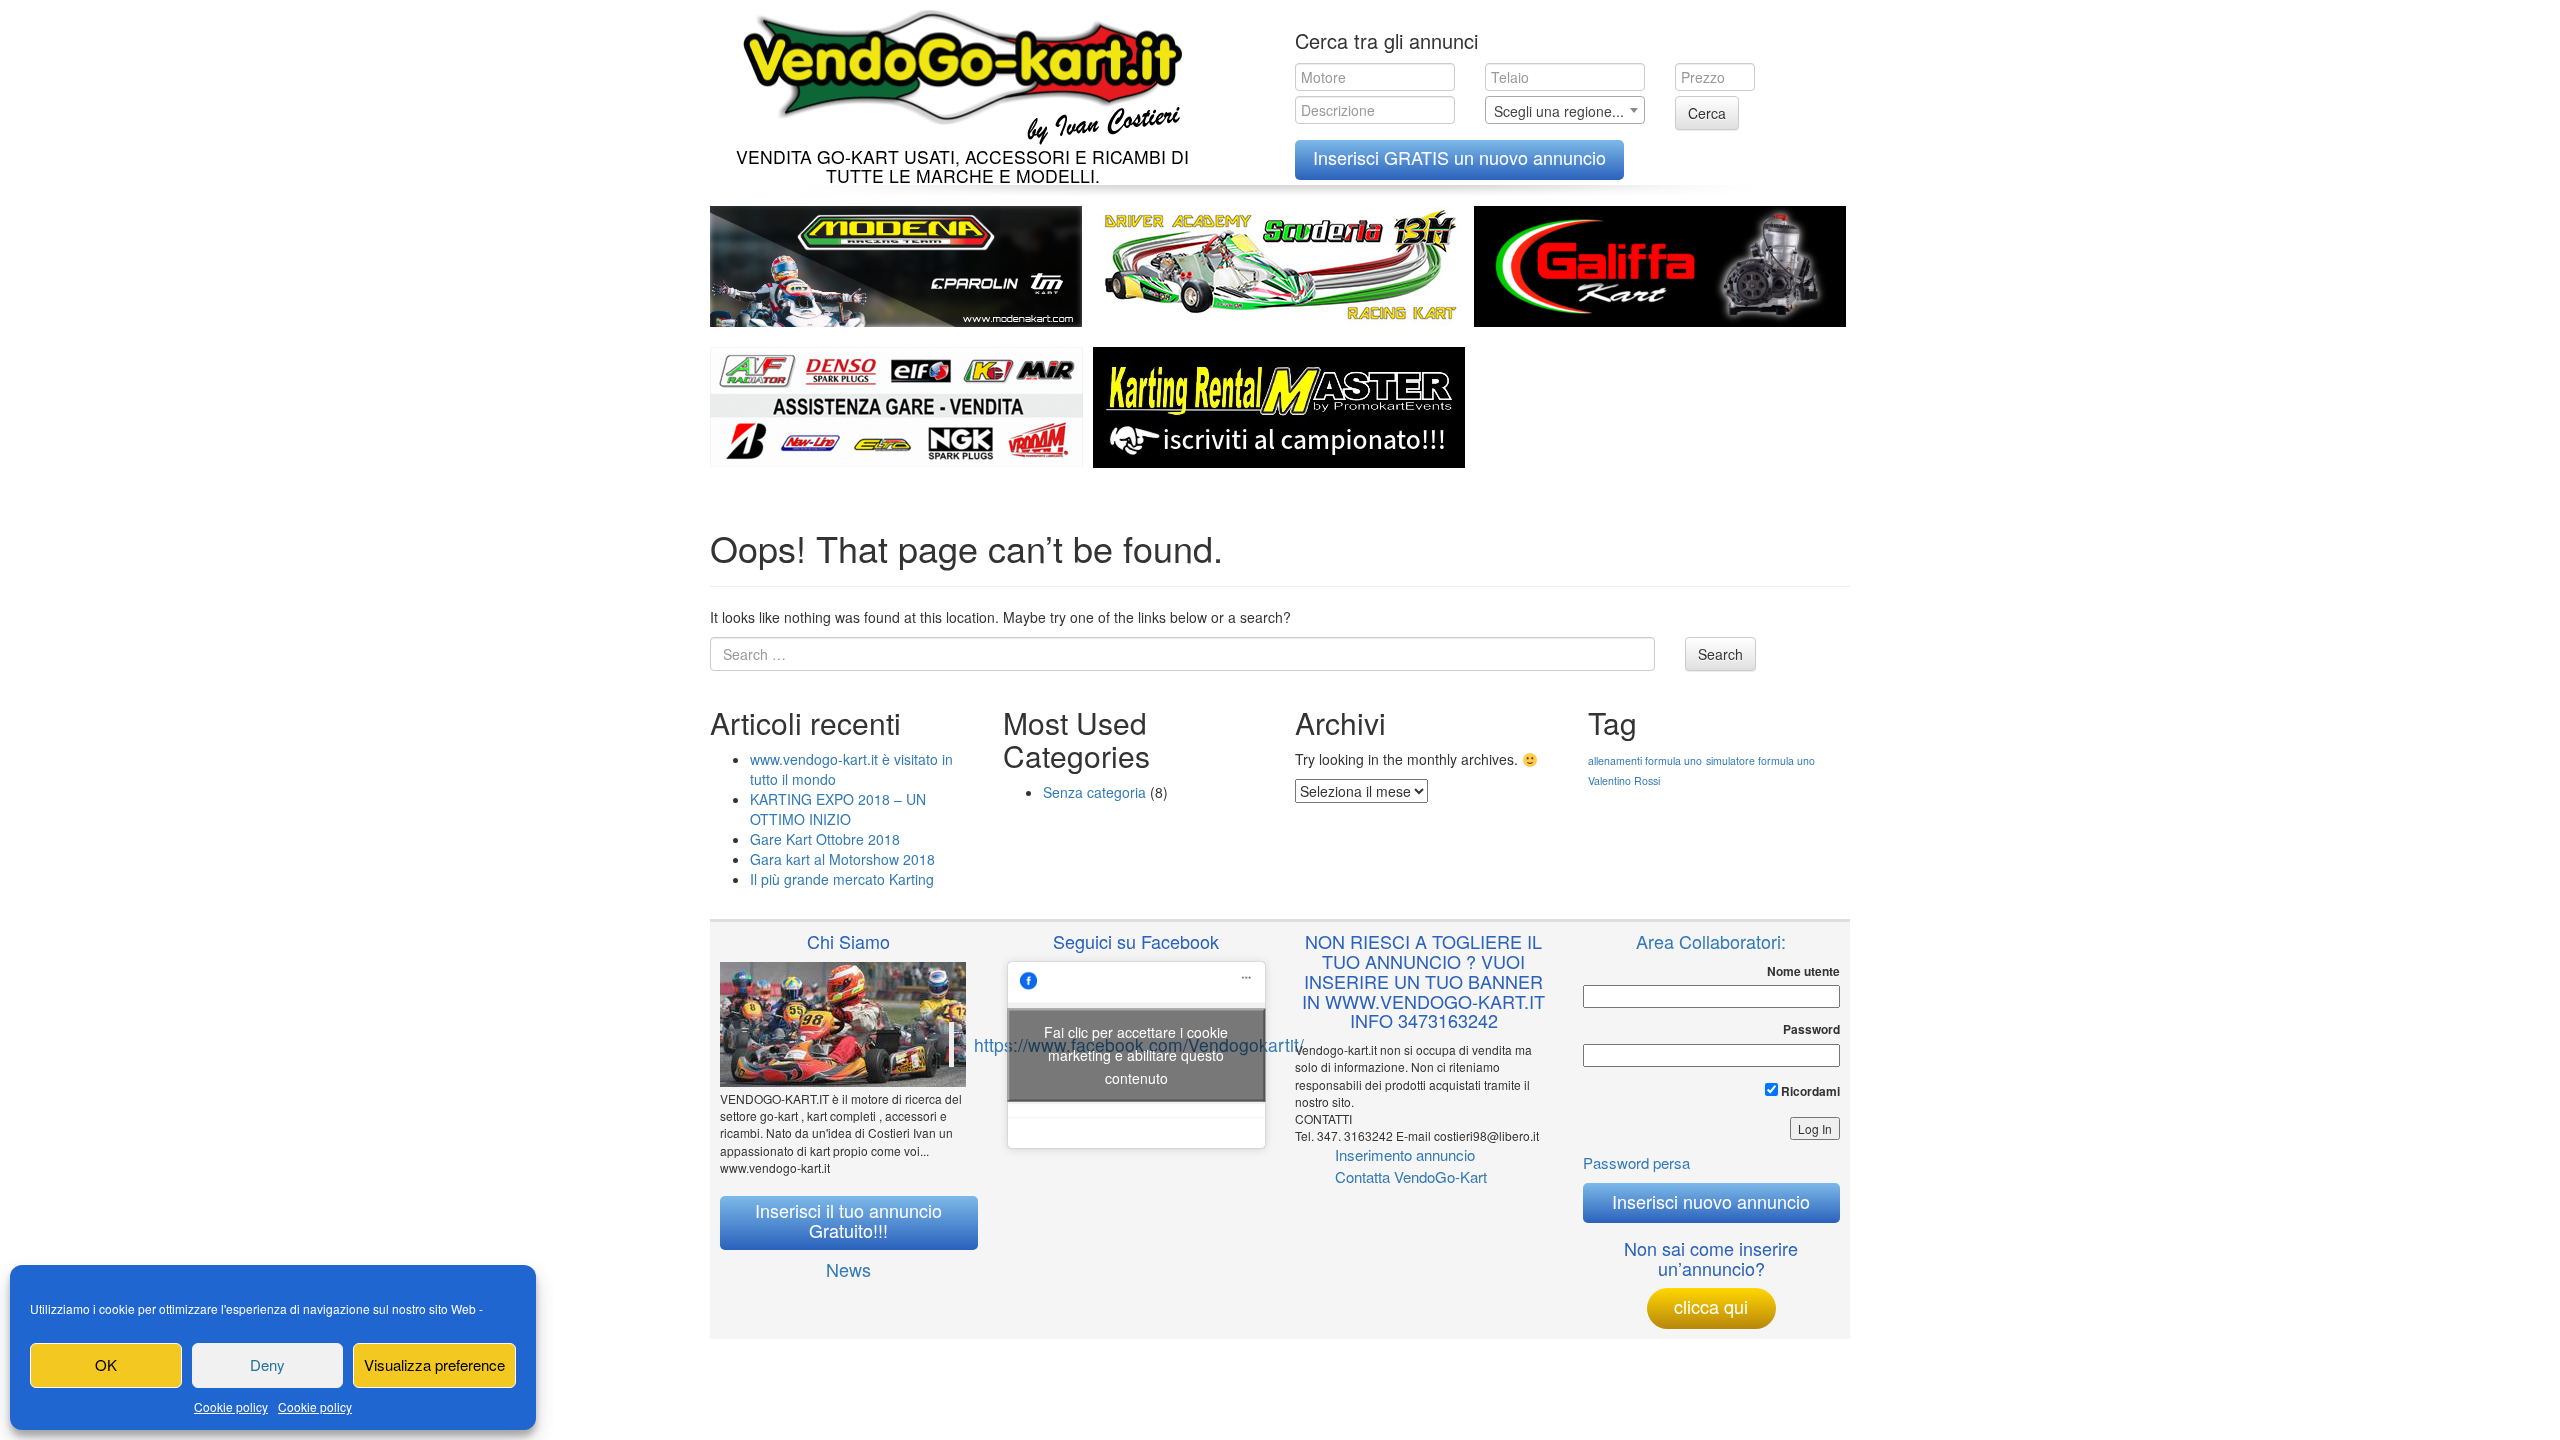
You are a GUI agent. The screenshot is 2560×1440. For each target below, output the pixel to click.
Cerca (1707, 113)
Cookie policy (231, 1406)
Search (1720, 654)
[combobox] (1565, 110)
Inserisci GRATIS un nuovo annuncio (1459, 157)
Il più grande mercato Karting (842, 879)
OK (106, 1364)
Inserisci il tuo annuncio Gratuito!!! (848, 1220)
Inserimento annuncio (1405, 1154)
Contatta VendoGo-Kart (1411, 1176)
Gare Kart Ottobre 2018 (825, 839)
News (848, 1269)
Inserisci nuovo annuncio (1711, 1201)
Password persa (1636, 1162)
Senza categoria (1094, 792)
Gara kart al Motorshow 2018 (842, 859)
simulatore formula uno (1760, 760)
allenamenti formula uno (1645, 760)
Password (1811, 1029)
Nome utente (1803, 971)
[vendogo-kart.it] (957, 72)
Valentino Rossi (1624, 780)
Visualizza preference (434, 1364)
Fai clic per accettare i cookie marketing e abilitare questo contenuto (1136, 1054)
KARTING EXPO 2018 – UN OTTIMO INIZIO (838, 809)
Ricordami (1809, 1091)
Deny (267, 1364)
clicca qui (1711, 1306)
